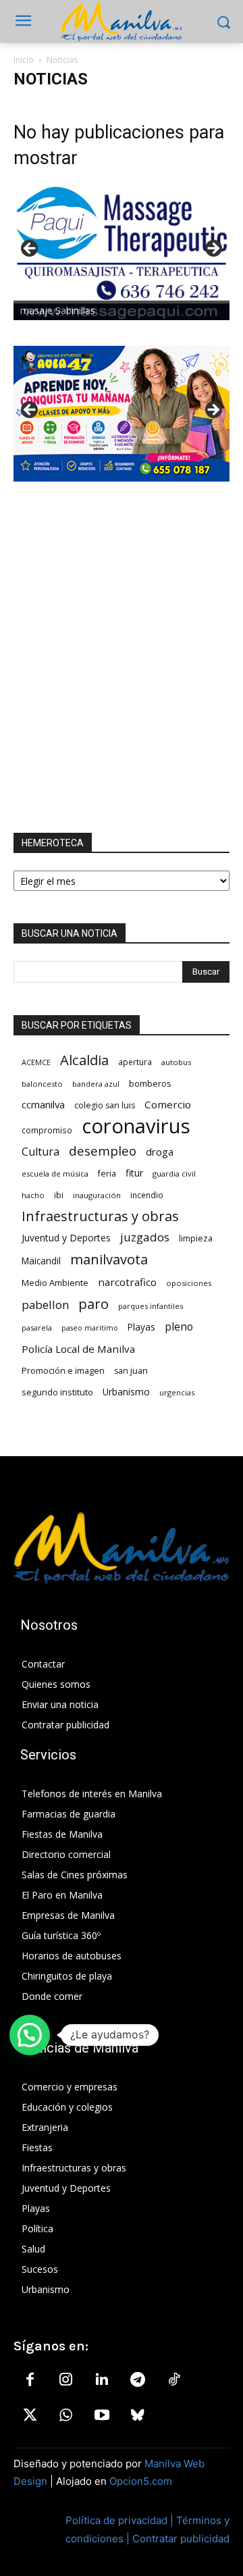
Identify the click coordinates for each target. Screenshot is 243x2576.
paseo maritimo (90, 1328)
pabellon (45, 1305)
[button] (30, 2035)
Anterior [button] (30, 249)
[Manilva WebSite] (122, 22)
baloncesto (42, 1084)
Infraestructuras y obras (100, 1216)
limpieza (196, 1238)
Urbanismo (126, 1392)
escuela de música (55, 1174)
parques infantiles (151, 1306)
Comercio (168, 1104)
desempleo (103, 1151)
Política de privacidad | (121, 2520)
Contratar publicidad (181, 2539)
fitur (134, 1173)
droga (160, 1152)
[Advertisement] (122, 657)
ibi (59, 1195)
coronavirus (136, 1126)
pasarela (37, 1328)
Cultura (40, 1152)
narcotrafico (127, 1282)
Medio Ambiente (55, 1283)
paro (93, 1304)
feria (107, 1174)
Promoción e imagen (63, 1370)
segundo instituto (57, 1392)
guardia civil (174, 1174)
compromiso (47, 1130)
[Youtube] (102, 2416)
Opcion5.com (141, 2481)
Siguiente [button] (213, 249)
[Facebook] (30, 2380)
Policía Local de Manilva (78, 1349)
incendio (147, 1195)
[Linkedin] (102, 2380)
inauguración (97, 1195)
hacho (33, 1195)
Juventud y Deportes (66, 1238)
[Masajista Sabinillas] (122, 252)
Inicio (24, 60)
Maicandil (41, 1261)
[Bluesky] (138, 2416)
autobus (176, 1062)
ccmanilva (43, 1104)
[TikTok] (174, 2380)
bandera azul (96, 1084)
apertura (135, 1062)
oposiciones (189, 1283)
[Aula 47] (122, 414)
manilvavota (109, 1259)
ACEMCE (36, 1062)
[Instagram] (65, 2380)
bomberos (150, 1083)
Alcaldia (84, 1060)
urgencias (177, 1392)
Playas (141, 1327)
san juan (131, 1371)
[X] (30, 2416)
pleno (179, 1327)
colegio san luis (105, 1105)
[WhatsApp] (65, 2416)
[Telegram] (138, 2380)
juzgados (145, 1237)
